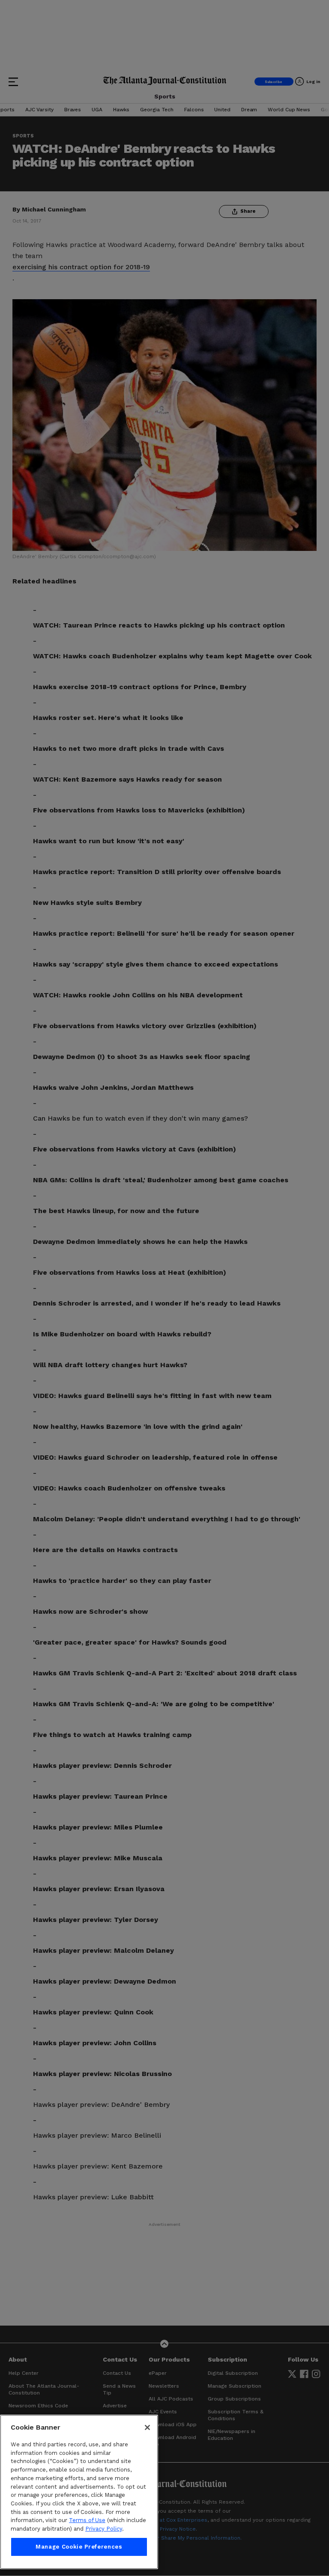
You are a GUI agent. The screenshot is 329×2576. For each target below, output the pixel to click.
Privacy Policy (104, 2529)
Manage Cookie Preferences (79, 2547)
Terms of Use (87, 2520)
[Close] (147, 2427)
